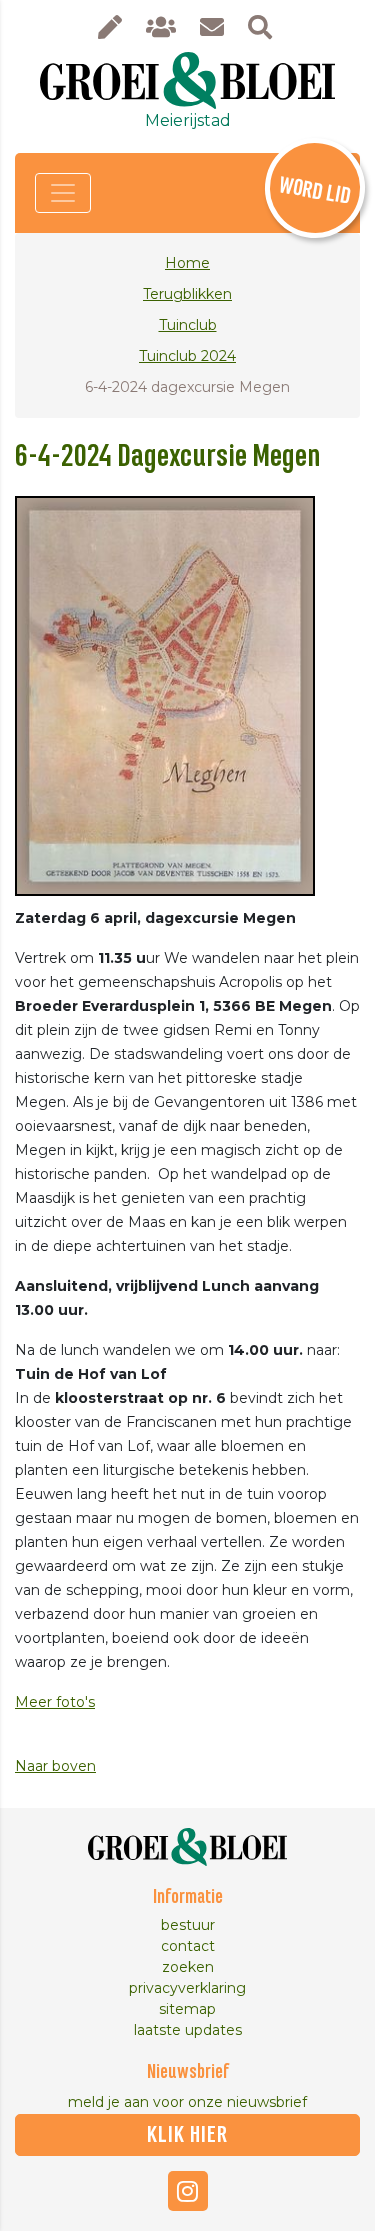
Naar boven (55, 1766)
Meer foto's (55, 1702)
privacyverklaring (187, 1988)
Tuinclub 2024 (187, 356)
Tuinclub (188, 325)
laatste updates (188, 2030)
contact (188, 1946)
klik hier (187, 2135)
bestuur (188, 1925)
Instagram (188, 2191)
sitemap (187, 2009)
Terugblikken (187, 294)
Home (187, 263)
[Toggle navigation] (63, 193)
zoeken (188, 1967)
